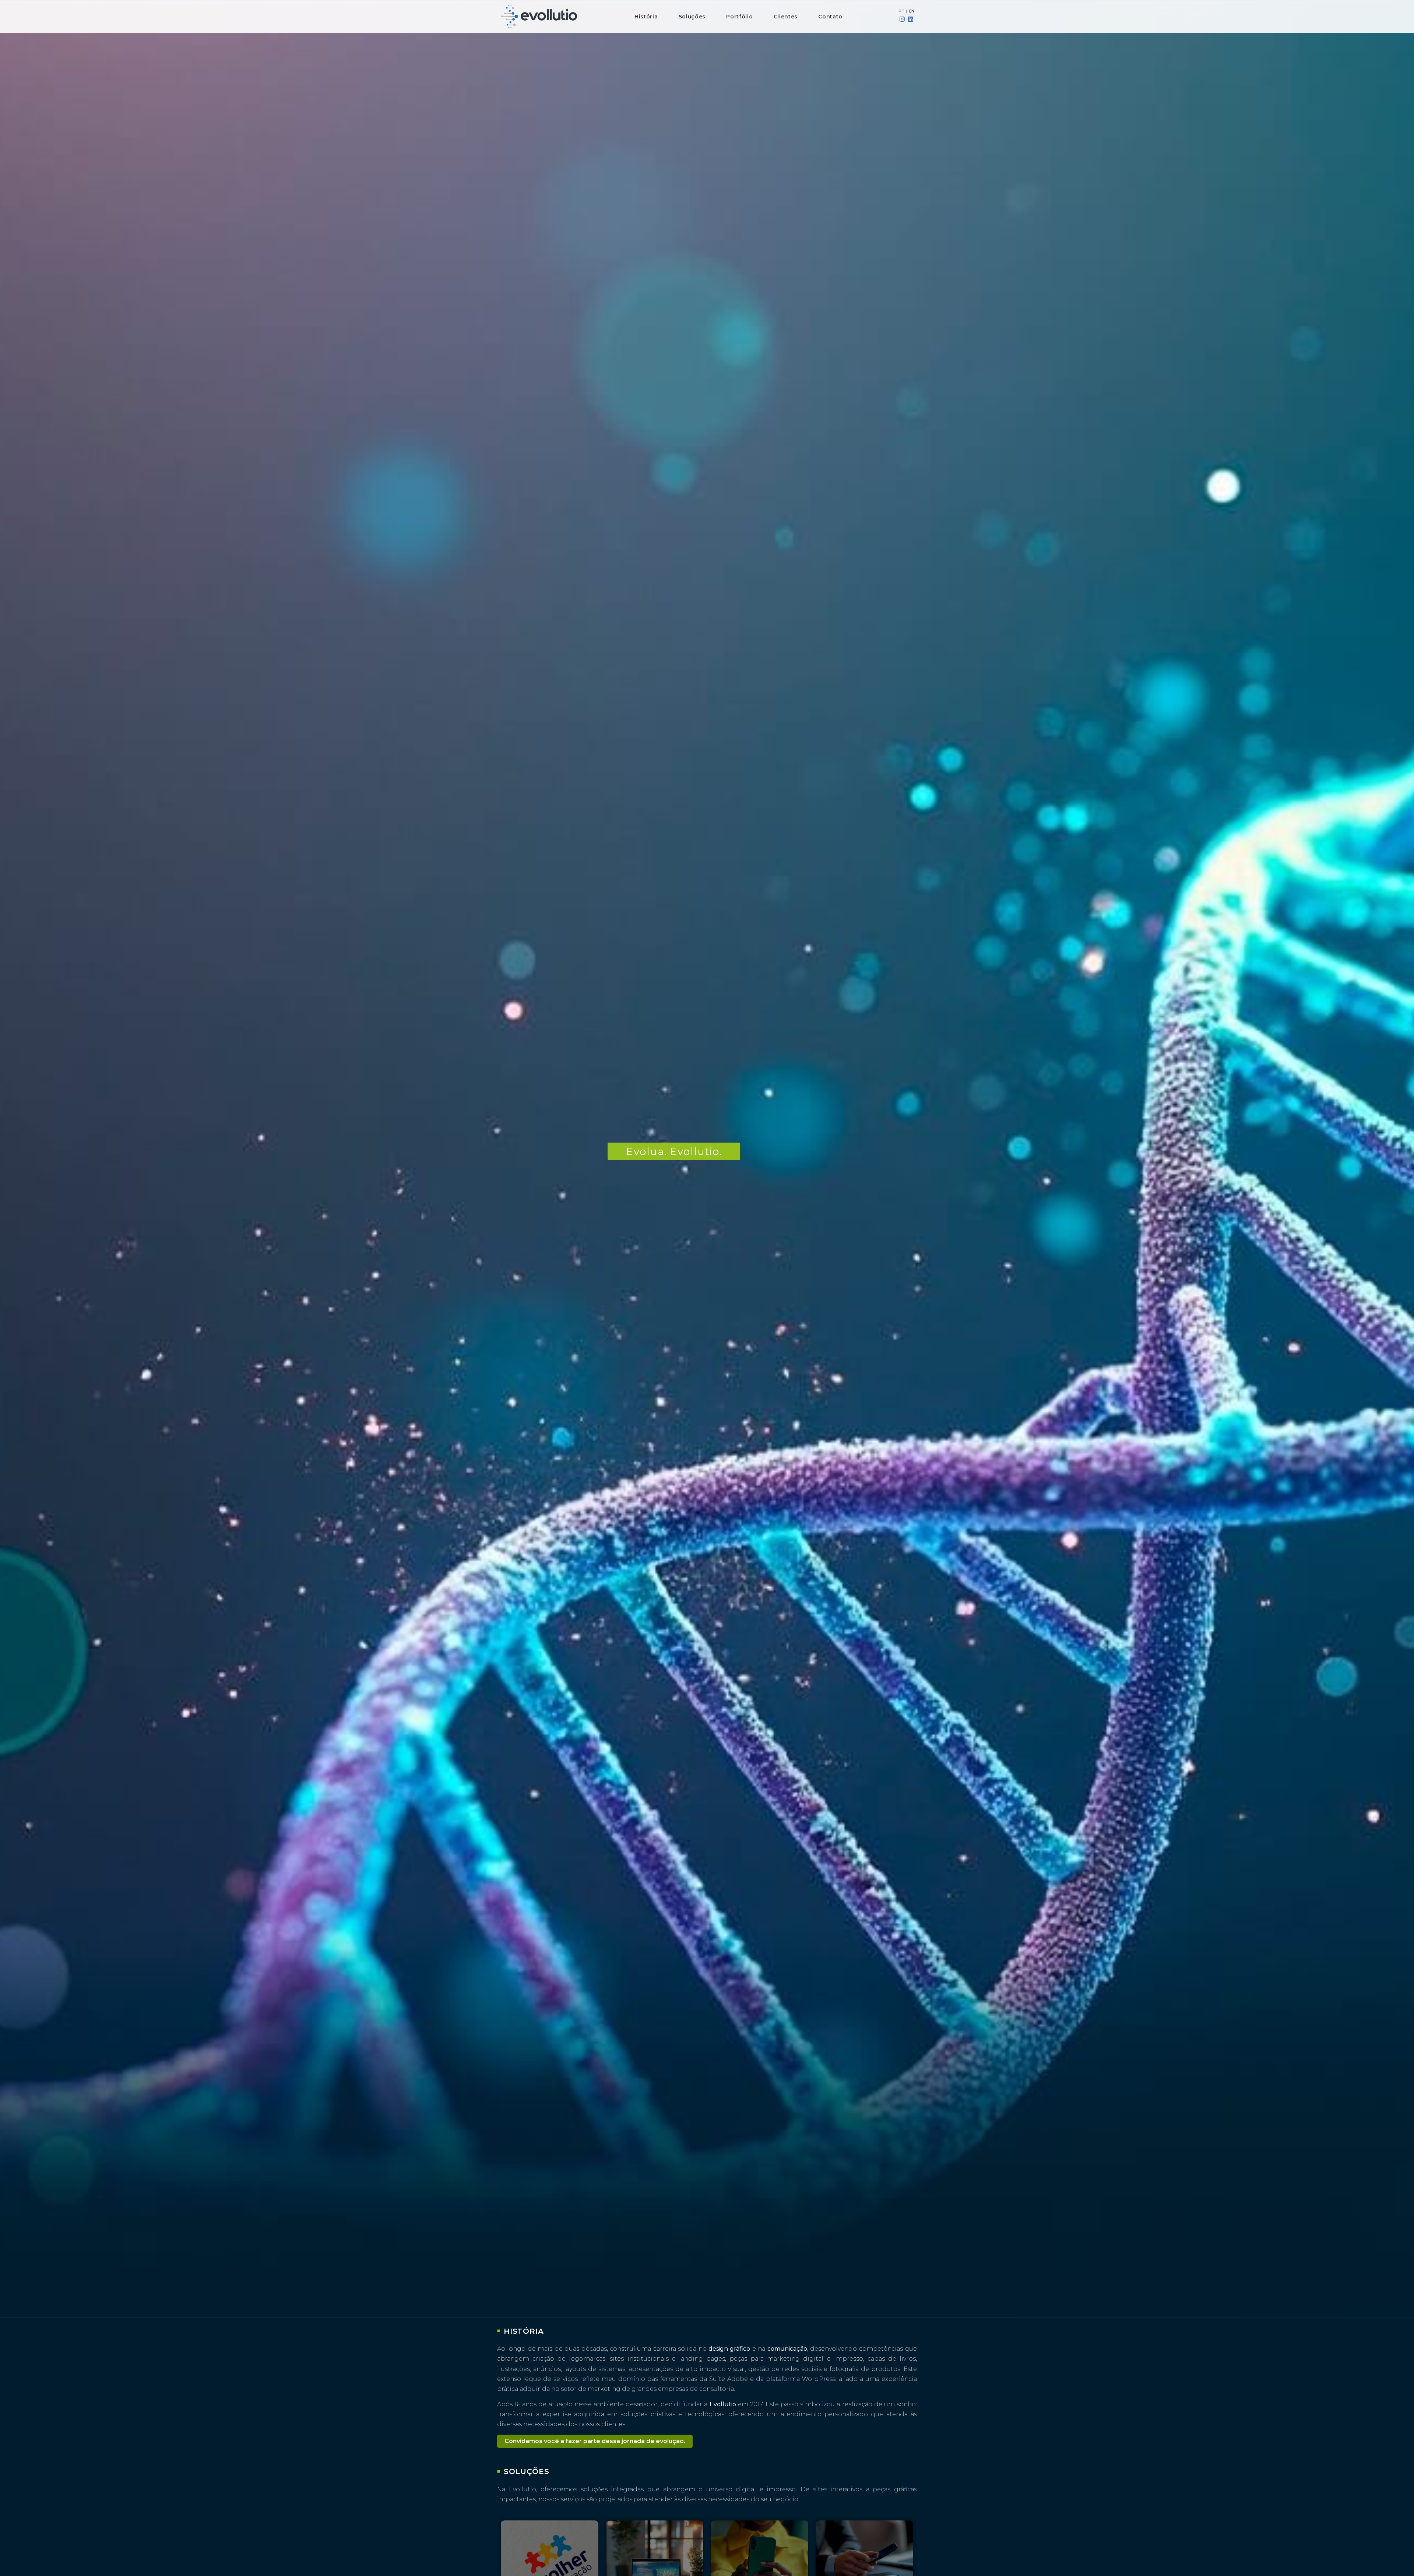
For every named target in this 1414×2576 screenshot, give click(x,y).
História (646, 17)
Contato (830, 17)
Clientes (786, 17)
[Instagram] (902, 19)
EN (912, 11)
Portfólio (739, 17)
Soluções (692, 17)
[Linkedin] (911, 19)
